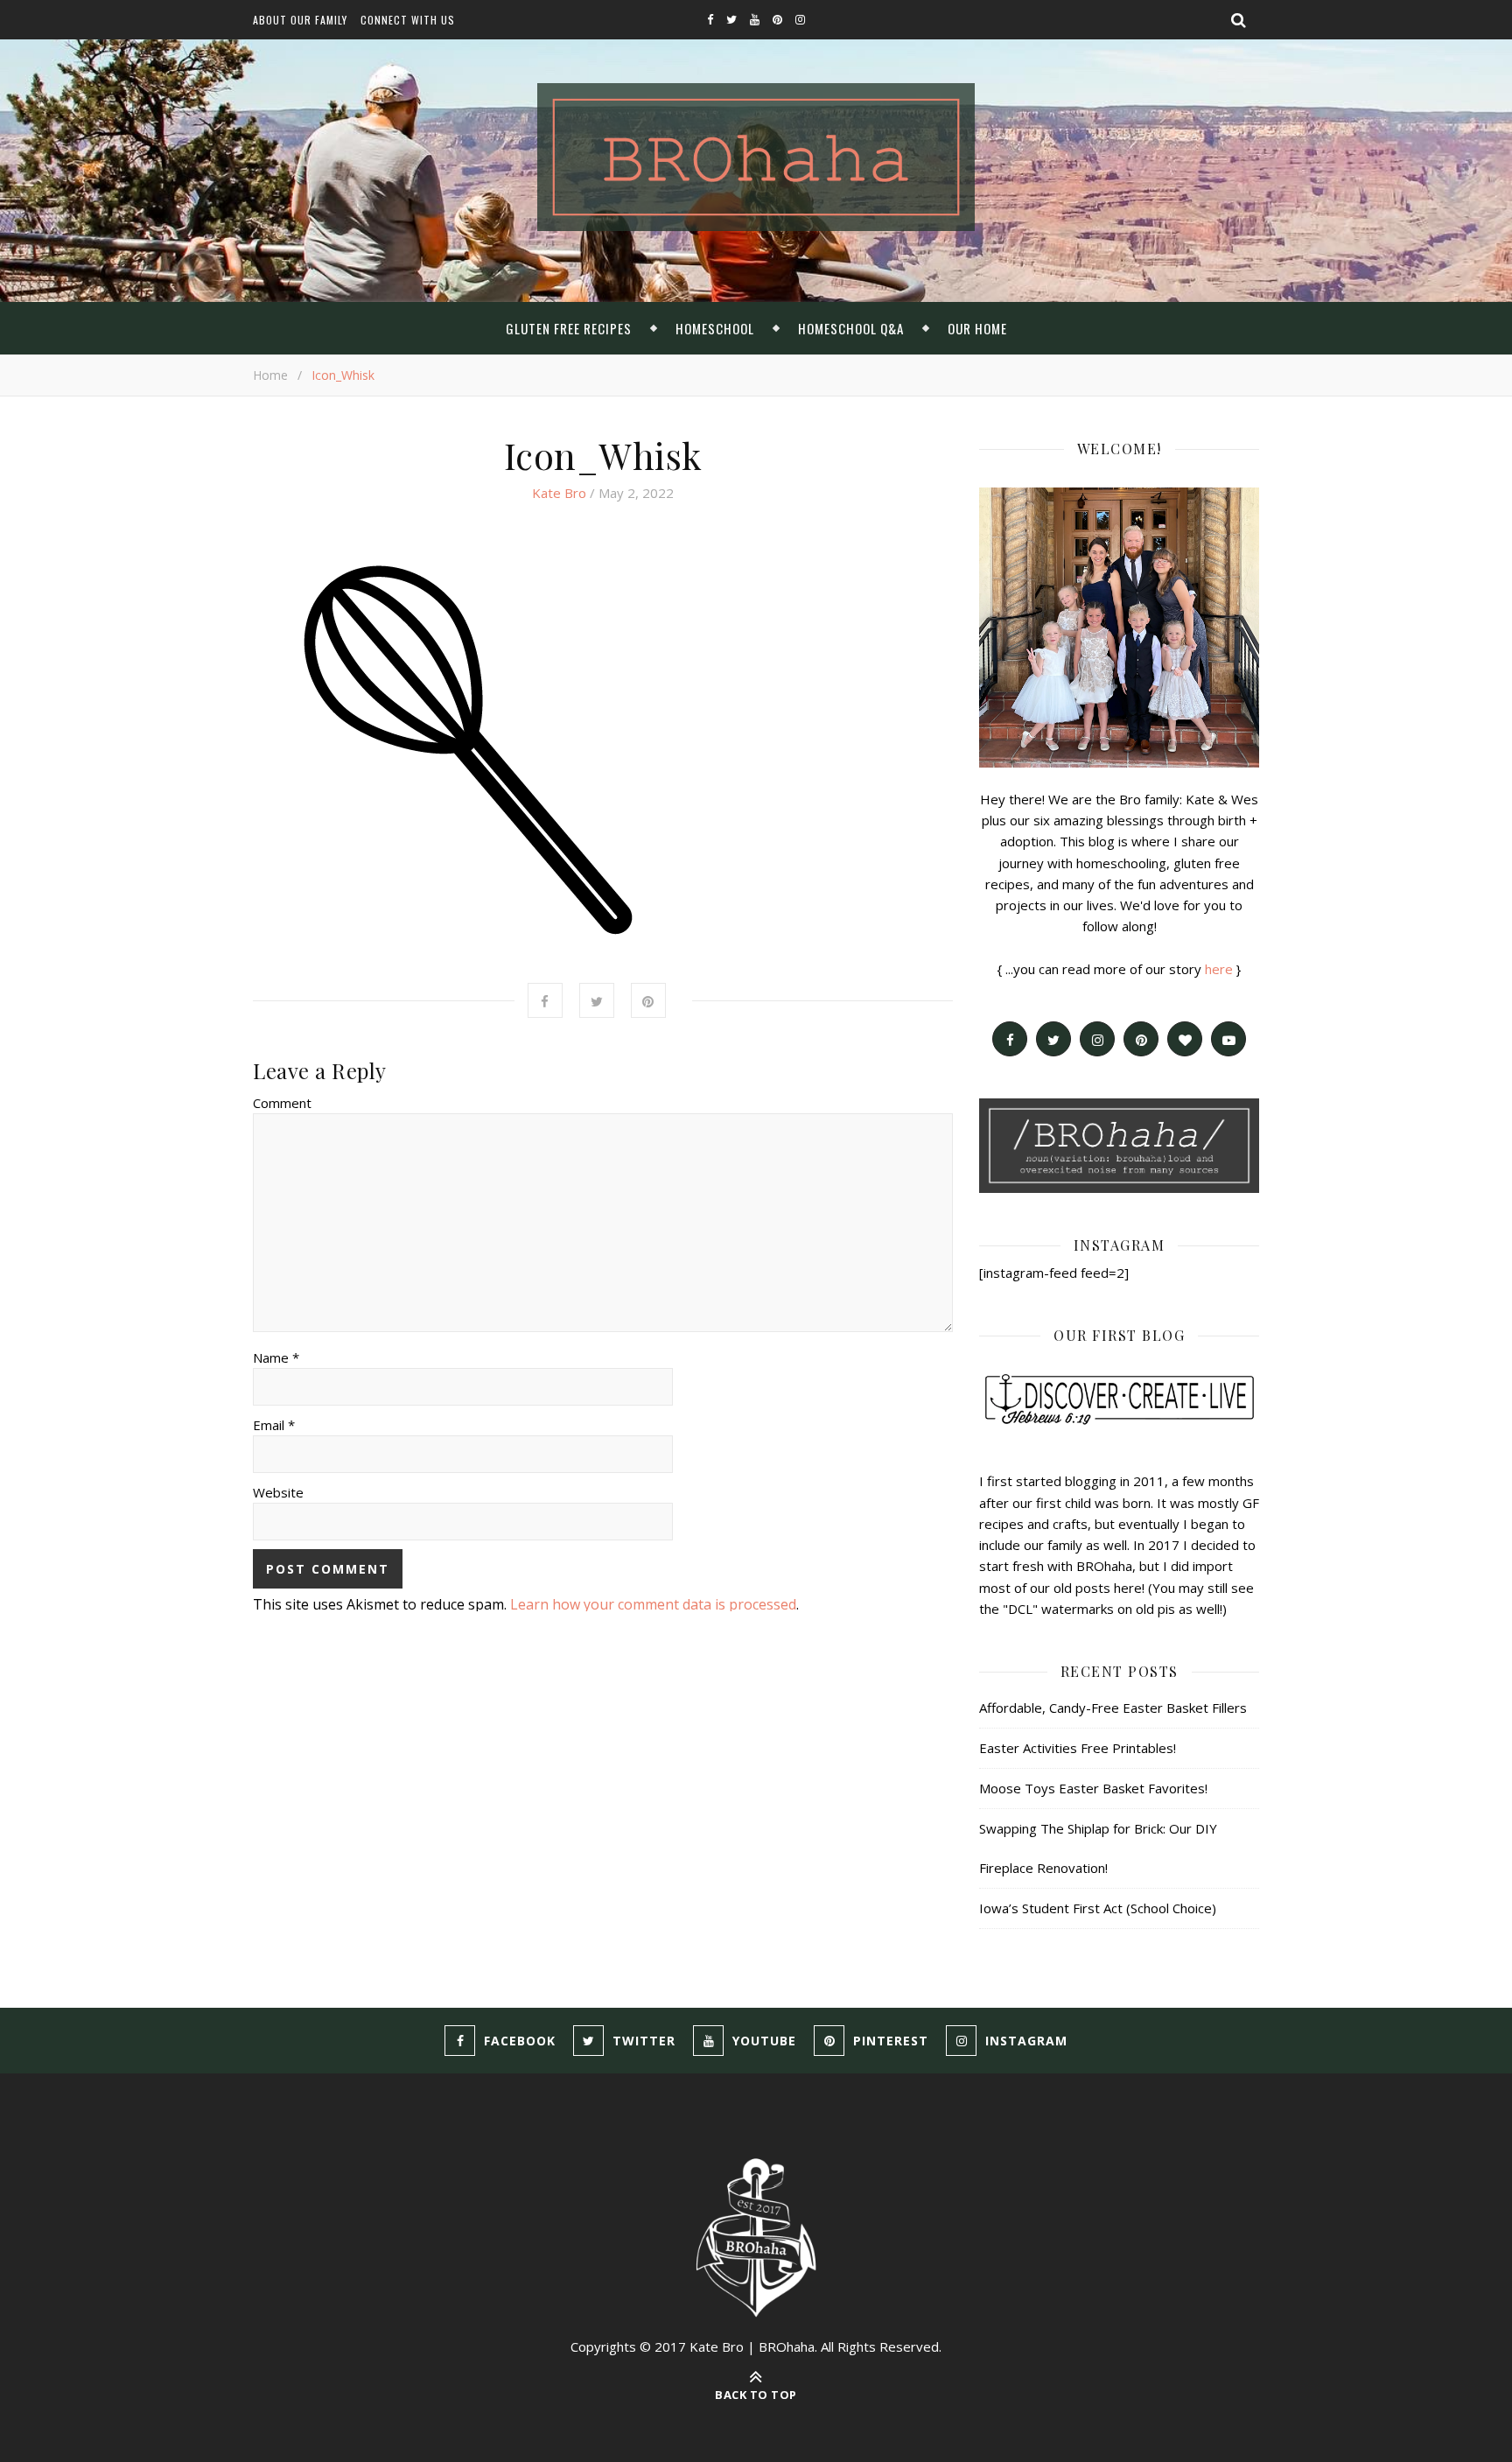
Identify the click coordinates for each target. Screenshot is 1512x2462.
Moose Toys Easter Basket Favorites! (1093, 1788)
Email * (274, 1425)
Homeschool (715, 328)
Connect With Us (408, 20)
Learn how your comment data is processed (653, 1604)
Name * (276, 1357)
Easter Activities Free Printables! (1078, 1748)
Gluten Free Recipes (569, 328)
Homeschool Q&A (851, 328)
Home (270, 375)
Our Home (977, 328)
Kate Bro (559, 493)
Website (278, 1492)
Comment (282, 1103)
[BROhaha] (756, 157)
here (1219, 969)
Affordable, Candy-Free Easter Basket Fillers (1113, 1708)
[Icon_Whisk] (603, 745)
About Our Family (300, 20)
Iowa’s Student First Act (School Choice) (1098, 1908)
